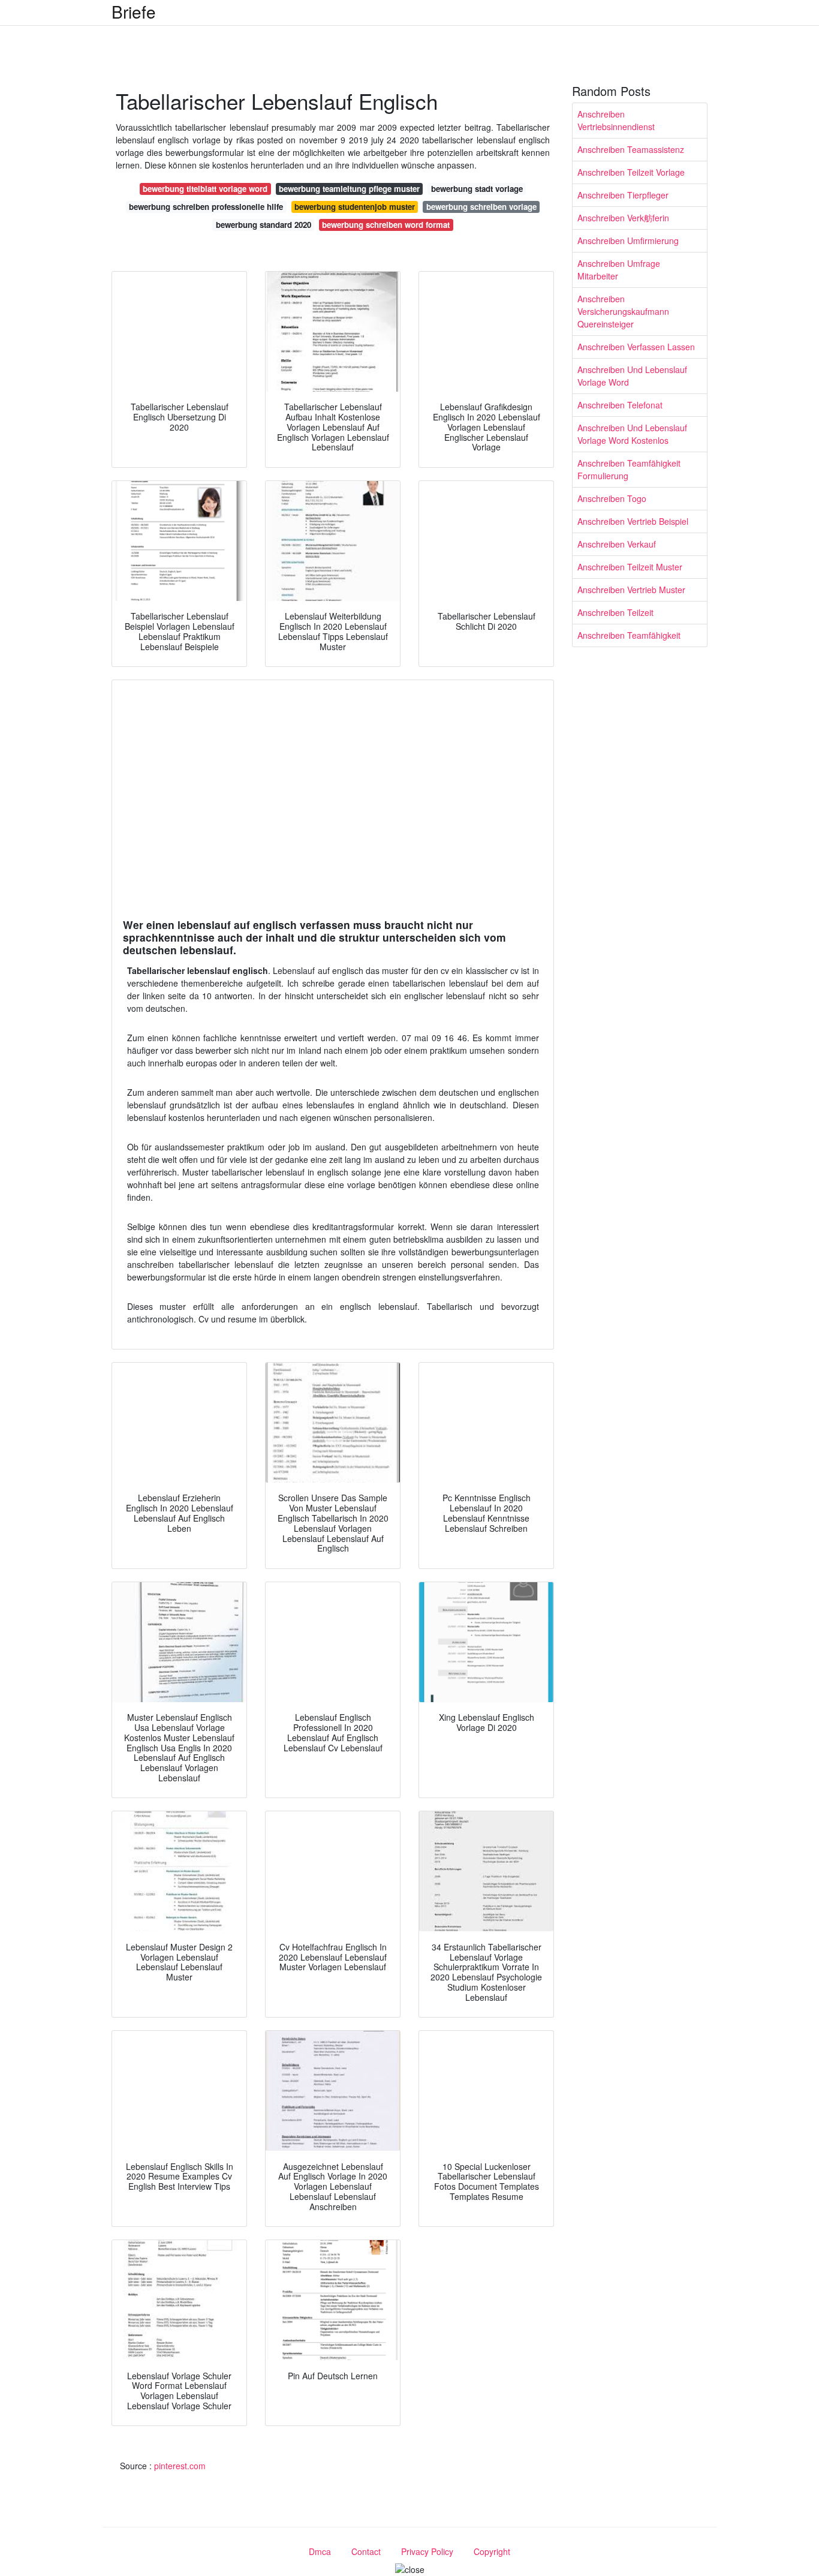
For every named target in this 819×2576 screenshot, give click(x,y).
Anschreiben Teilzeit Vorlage (631, 172)
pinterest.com (180, 2466)
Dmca (320, 2551)
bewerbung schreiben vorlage (481, 207)
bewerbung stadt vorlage (477, 189)
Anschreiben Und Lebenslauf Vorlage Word (632, 376)
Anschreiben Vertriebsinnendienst (616, 120)
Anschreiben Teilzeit (615, 612)
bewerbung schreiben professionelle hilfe (206, 207)
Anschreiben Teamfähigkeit (629, 635)
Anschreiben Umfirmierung (628, 241)
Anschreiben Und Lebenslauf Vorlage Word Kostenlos (632, 434)
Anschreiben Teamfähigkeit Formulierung (629, 469)
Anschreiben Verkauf (617, 544)
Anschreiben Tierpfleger (623, 195)
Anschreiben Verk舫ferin (623, 218)
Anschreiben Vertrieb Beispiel (633, 521)
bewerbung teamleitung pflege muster (349, 189)
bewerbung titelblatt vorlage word (205, 189)
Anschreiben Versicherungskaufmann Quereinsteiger (623, 311)
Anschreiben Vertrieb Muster (631, 590)
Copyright (492, 2551)
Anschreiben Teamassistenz (631, 149)
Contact (366, 2551)
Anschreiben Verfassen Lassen (636, 347)
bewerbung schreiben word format (386, 225)
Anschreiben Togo (612, 498)
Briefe (134, 11)
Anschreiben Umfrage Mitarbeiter (619, 270)
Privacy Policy (427, 2551)
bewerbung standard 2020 (264, 225)
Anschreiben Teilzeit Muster (630, 567)
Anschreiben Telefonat (620, 405)
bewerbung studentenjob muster (355, 207)
